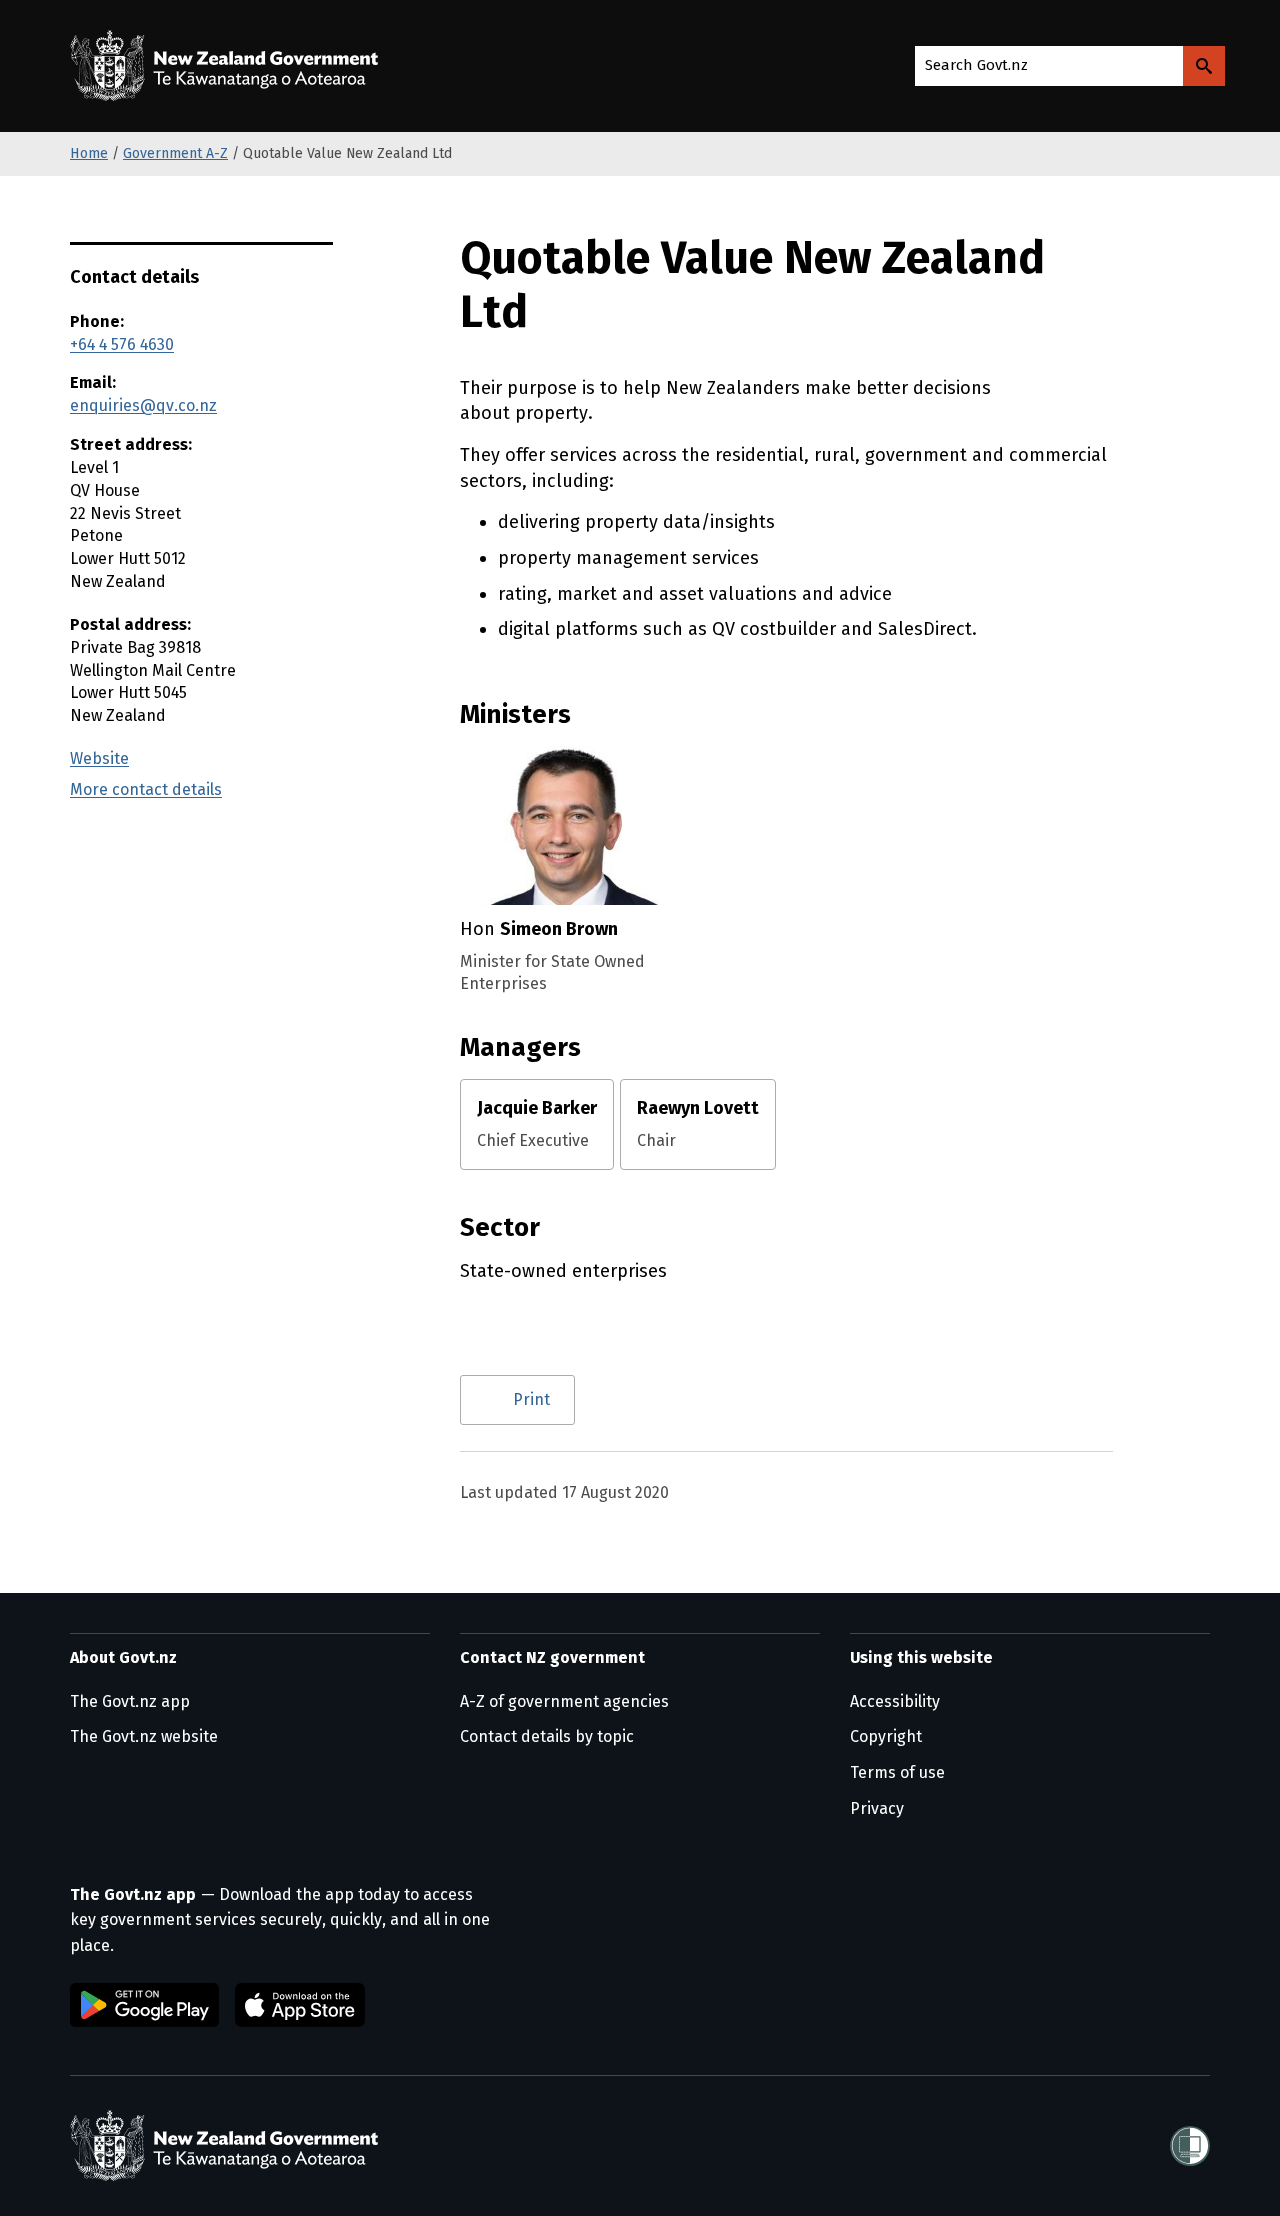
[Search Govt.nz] (1204, 66)
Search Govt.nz (976, 65)
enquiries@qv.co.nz (143, 405)
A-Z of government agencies (564, 1701)
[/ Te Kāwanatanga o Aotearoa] (229, 66)
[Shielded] (1190, 2146)
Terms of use (897, 1772)
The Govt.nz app (130, 1701)
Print (531, 1399)
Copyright (886, 1736)
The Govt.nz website (144, 1736)
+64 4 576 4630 (122, 344)
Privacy (877, 1808)
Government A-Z (175, 153)
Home (89, 153)
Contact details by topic (547, 1736)
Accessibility (895, 1701)
